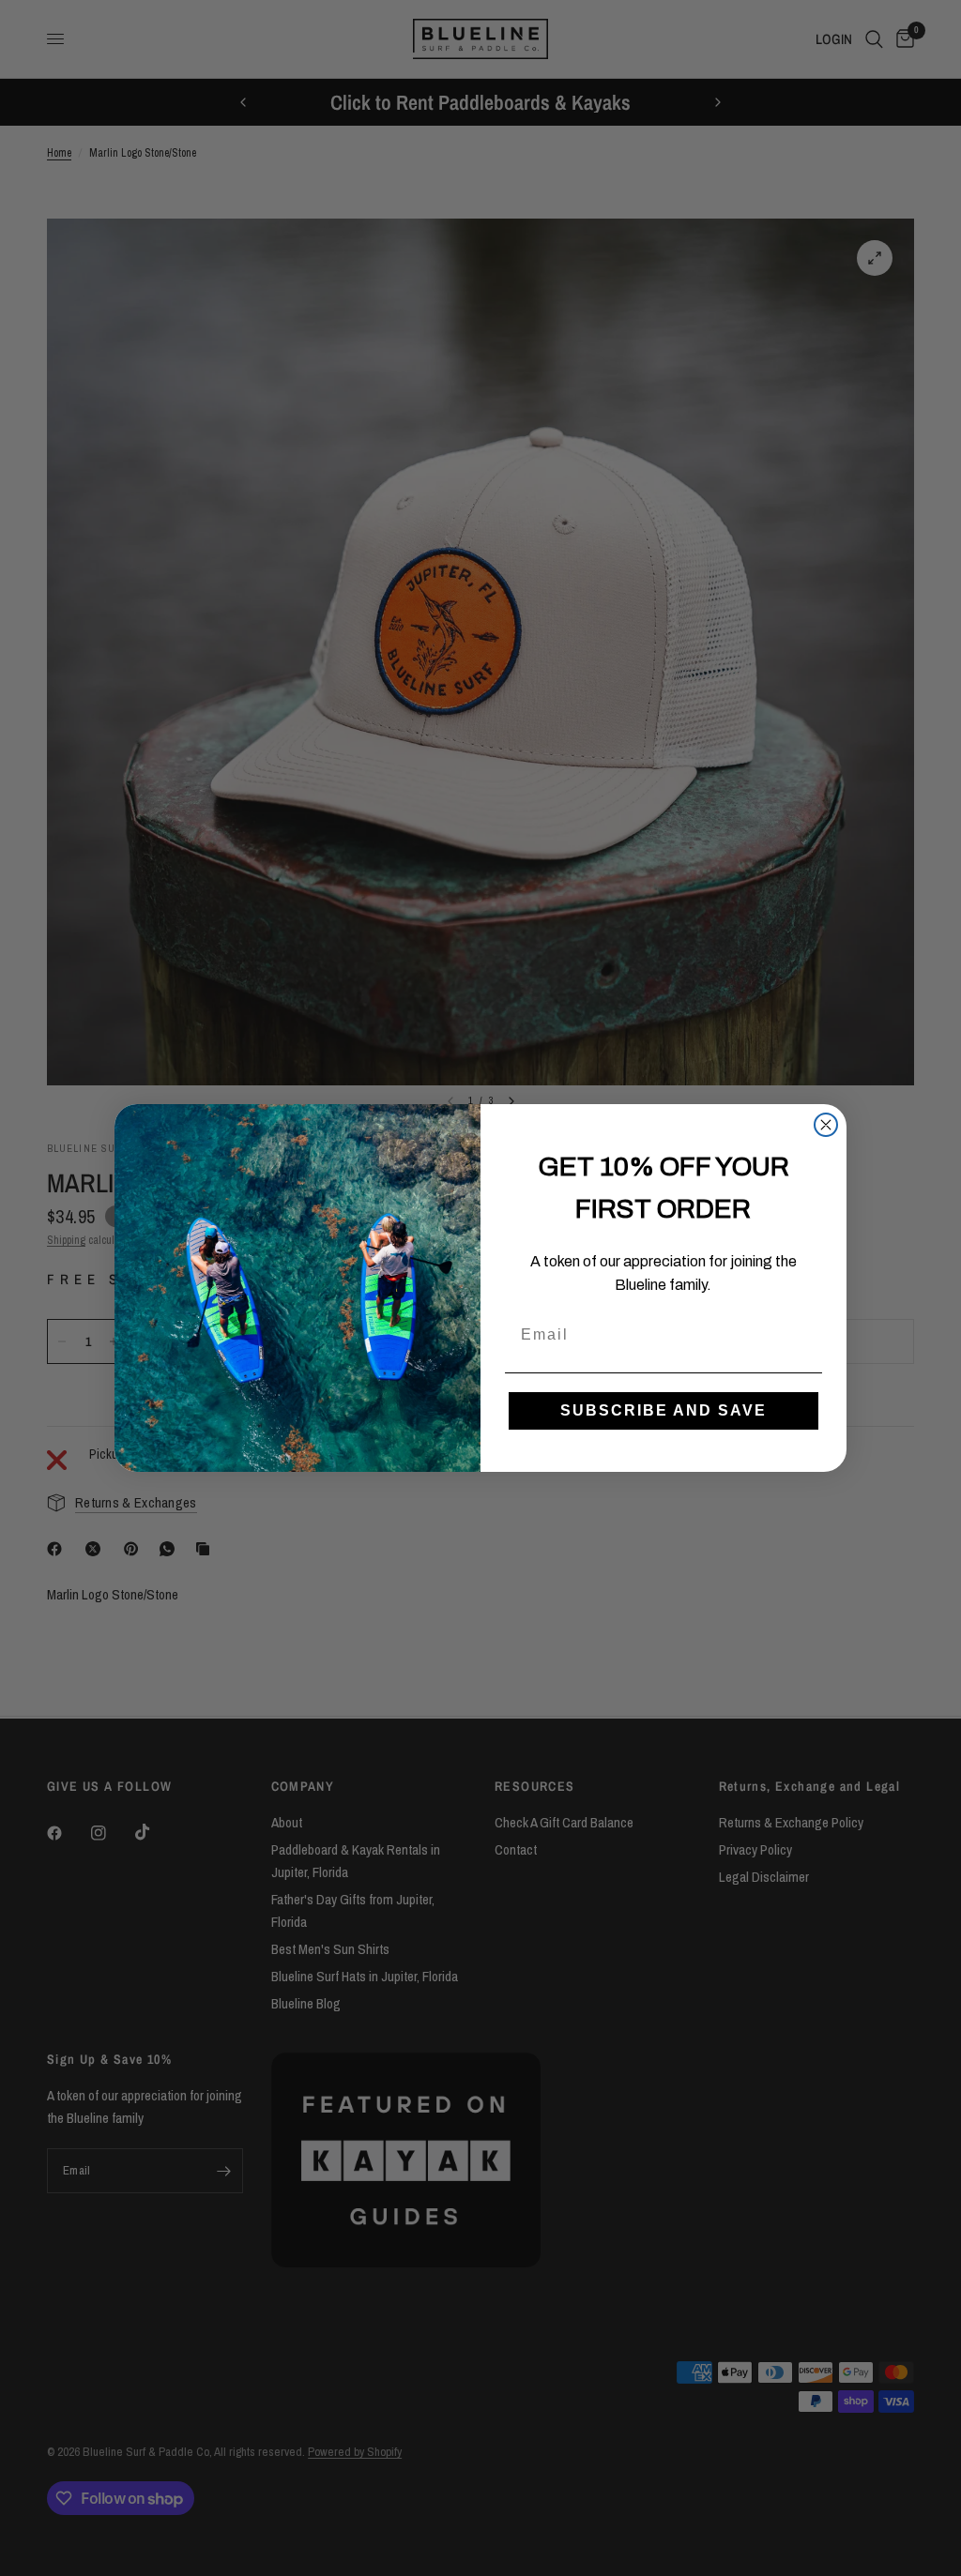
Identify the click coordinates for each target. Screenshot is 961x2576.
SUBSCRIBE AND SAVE (664, 1410)
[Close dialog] (826, 1125)
